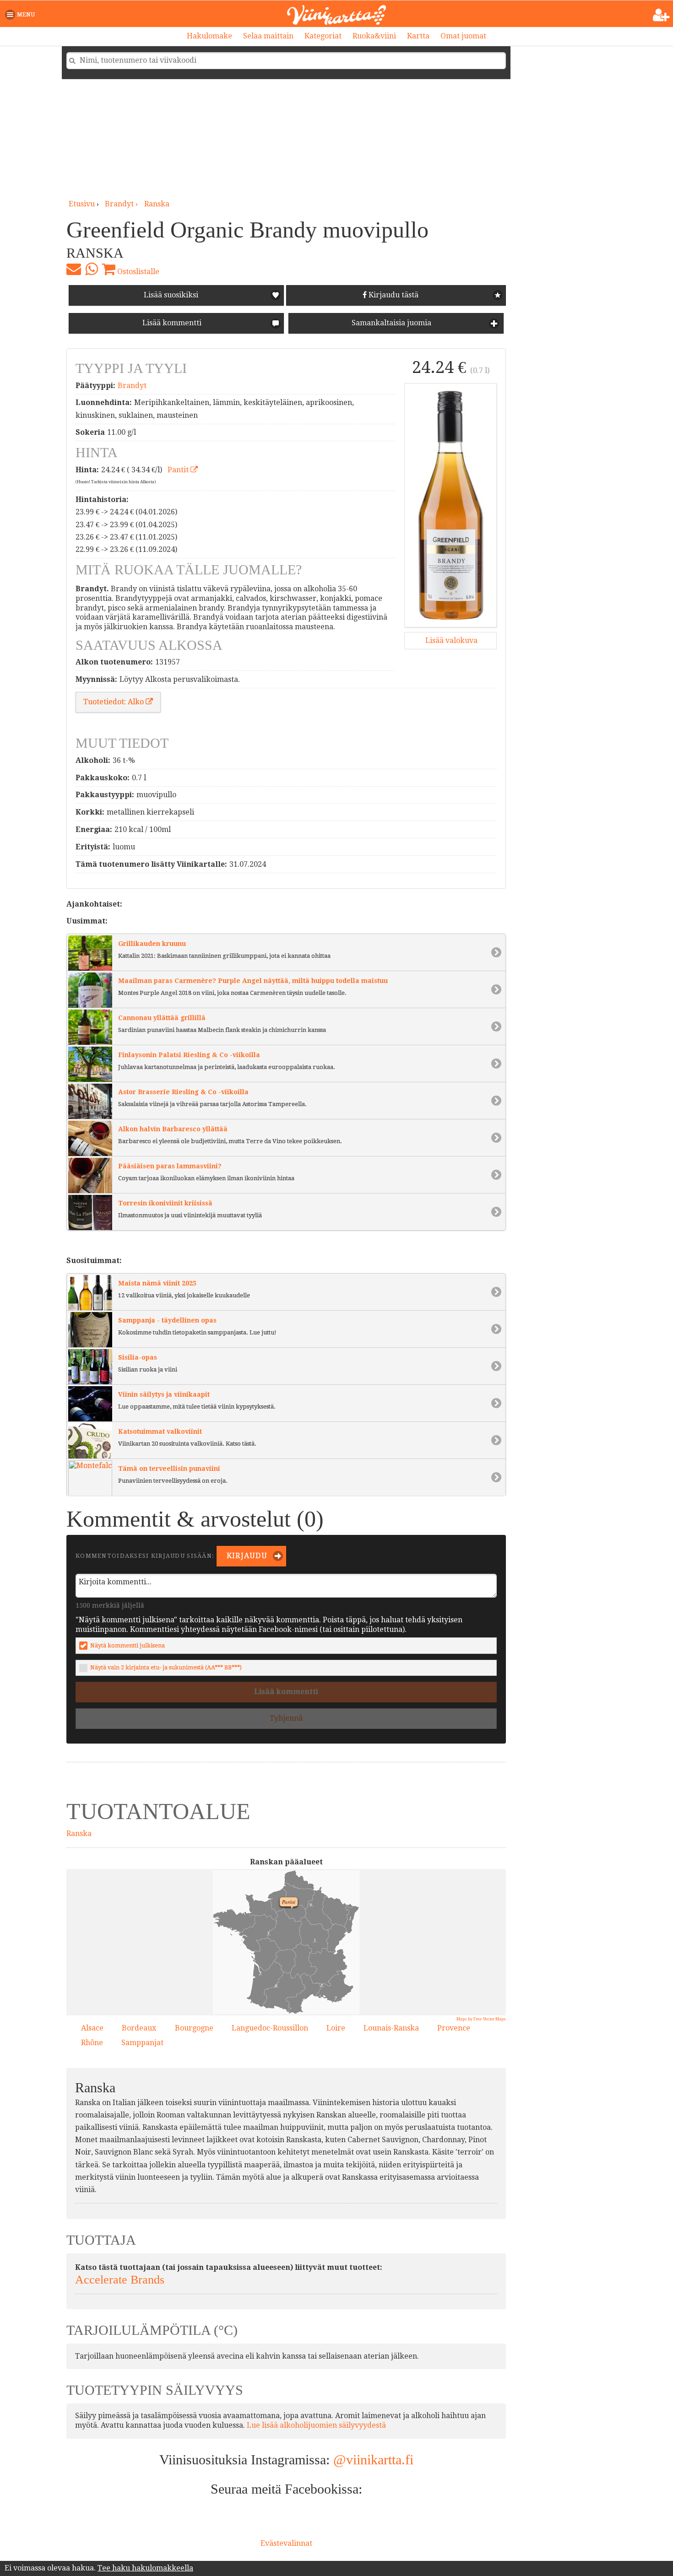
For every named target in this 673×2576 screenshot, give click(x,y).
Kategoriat (323, 36)
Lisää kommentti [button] (171, 323)
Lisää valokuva (450, 640)
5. (266, 1932)
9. (309, 1903)
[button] (22, 15)
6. (274, 1984)
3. (313, 1939)
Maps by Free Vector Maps (481, 2019)
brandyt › (122, 204)
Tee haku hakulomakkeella (145, 2568)
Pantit (179, 470)
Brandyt (132, 386)
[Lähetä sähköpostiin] (74, 269)
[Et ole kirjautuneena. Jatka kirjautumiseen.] (661, 15)
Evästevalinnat (286, 2543)
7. (334, 1997)
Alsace (92, 2028)
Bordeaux (139, 2028)
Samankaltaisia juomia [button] (391, 323)
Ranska (157, 204)
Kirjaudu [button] (246, 1556)
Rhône (92, 2043)
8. (320, 1984)
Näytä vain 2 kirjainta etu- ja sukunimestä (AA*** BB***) (166, 1667)
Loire (336, 2028)
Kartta (418, 36)
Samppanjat (142, 2043)
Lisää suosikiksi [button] (171, 295)
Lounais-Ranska (391, 2028)
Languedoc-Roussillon (270, 2028)
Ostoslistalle (137, 272)
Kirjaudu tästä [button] (393, 295)
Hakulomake (209, 36)
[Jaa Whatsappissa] (91, 269)
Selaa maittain (268, 36)
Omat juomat (463, 36)
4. (302, 1998)
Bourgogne (194, 2028)
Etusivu (82, 204)
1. (348, 1917)
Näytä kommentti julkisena (128, 1645)
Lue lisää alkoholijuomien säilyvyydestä (316, 2425)
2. (258, 1972)
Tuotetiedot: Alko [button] (114, 702)
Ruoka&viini (374, 36)
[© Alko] (450, 505)
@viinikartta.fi (373, 2460)
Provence (454, 2028)
